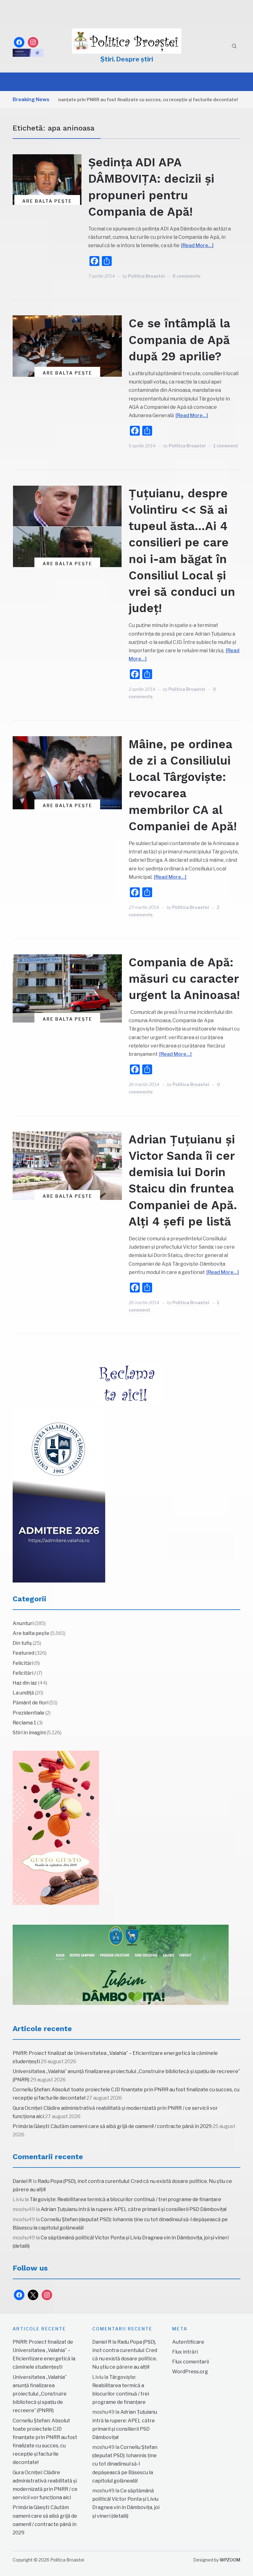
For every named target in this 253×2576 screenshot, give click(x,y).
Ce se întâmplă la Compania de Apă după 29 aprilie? (179, 340)
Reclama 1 (24, 1723)
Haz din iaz (25, 1683)
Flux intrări (185, 2352)
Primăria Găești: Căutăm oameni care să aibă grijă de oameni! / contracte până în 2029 (112, 2126)
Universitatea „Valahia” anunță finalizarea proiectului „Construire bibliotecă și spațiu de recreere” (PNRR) (40, 2394)
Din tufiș (22, 1643)
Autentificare (188, 2342)
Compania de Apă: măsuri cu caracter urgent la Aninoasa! (184, 979)
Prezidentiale (29, 1713)
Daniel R (22, 2181)
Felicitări (23, 1663)
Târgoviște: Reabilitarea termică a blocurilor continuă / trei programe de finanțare (125, 2199)
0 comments (187, 276)
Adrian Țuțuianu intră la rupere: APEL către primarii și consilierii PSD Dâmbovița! (134, 2209)
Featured (23, 1653)
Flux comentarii (191, 2362)
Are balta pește (47, 201)
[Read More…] (197, 245)
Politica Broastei (146, 276)
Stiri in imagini (29, 1733)
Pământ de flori (31, 1703)
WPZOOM (230, 2560)
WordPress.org (190, 2372)
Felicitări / (24, 1673)
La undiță (23, 1693)
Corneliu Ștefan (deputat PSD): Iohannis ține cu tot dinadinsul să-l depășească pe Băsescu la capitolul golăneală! (125, 2464)
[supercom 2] (121, 1965)
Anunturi (23, 1623)
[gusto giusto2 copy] (56, 1828)
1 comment (226, 446)
